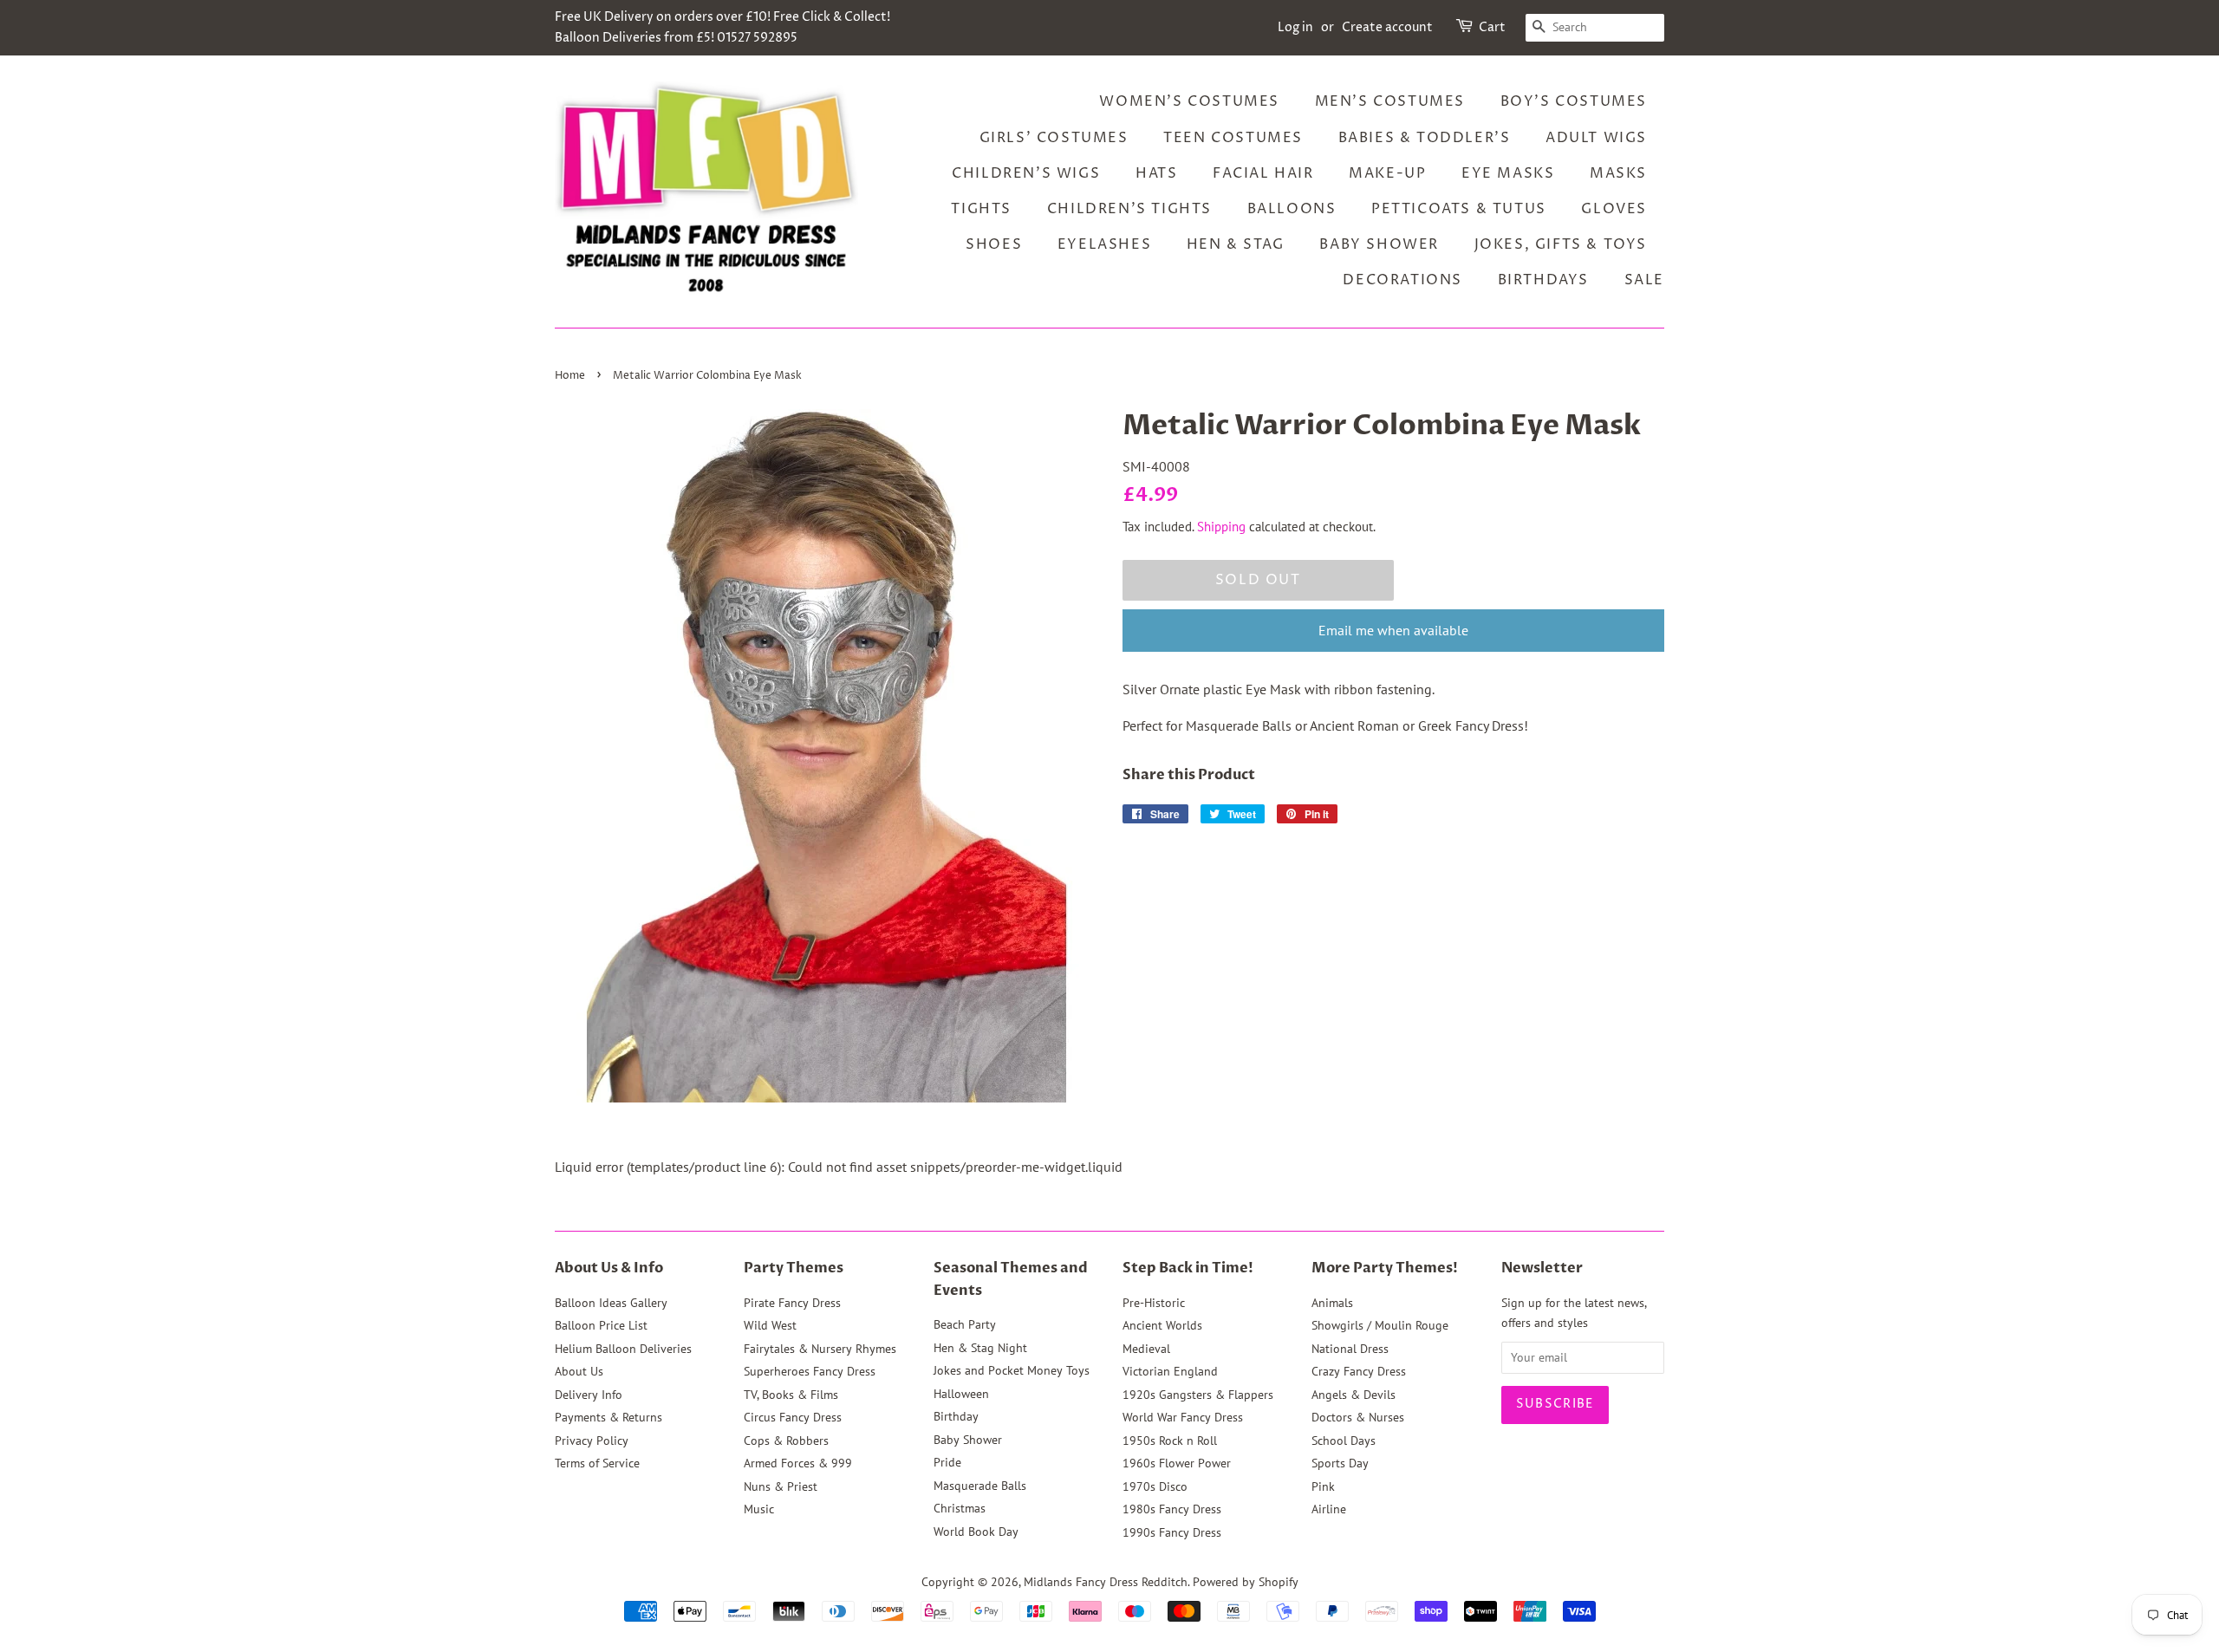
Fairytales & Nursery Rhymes (820, 1349)
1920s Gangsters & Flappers (1198, 1395)
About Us (579, 1371)
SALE (1644, 280)
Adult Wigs (1596, 138)
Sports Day (1340, 1463)
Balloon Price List (601, 1325)
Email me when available (1393, 630)
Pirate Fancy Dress (792, 1303)
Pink (1323, 1486)
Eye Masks (1508, 173)
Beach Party (965, 1324)
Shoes (994, 244)
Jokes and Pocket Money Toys (1012, 1370)
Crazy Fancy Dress (1359, 1371)
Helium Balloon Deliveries (623, 1349)
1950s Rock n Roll (1170, 1441)
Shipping (1221, 527)
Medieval (1146, 1349)
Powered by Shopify (1246, 1582)
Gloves (1614, 209)
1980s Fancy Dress (1172, 1509)
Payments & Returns (608, 1417)
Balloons (1292, 209)
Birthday (956, 1416)
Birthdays (1543, 280)
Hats (1156, 173)
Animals (1332, 1303)
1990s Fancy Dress (1172, 1532)
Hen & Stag (1236, 244)
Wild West (770, 1325)
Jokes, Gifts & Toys (1561, 244)
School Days (1344, 1441)
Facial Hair (1263, 173)
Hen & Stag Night (980, 1348)
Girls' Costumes (1054, 138)
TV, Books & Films (791, 1395)
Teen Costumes (1233, 138)
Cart (1492, 27)
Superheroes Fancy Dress (810, 1371)
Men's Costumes (1390, 101)
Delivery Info (589, 1395)
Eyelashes (1104, 244)
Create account (1387, 27)
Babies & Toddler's (1425, 138)
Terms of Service (597, 1463)
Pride (947, 1462)
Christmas (960, 1508)
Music (759, 1509)
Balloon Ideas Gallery (611, 1303)
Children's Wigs (1026, 173)
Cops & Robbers (786, 1441)
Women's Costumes (1189, 101)
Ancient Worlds (1162, 1325)
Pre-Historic (1154, 1303)
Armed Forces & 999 (798, 1463)
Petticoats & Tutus (1459, 209)
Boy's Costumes (1574, 101)
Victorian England (1170, 1371)
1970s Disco (1155, 1486)
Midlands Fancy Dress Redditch (1106, 1582)
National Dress (1350, 1349)
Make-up (1387, 173)
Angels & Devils (1354, 1395)
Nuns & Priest (781, 1486)
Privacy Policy (592, 1441)
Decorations (1402, 280)
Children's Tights (1129, 209)
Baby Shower (1379, 244)
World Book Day (976, 1532)
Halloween (961, 1394)
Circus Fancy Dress (793, 1417)
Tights (981, 209)
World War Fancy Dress (1183, 1417)
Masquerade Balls (980, 1486)
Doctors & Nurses (1358, 1417)
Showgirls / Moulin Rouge (1380, 1325)
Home (570, 376)
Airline (1329, 1509)
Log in (1295, 27)
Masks (1618, 173)
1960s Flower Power (1177, 1463)
